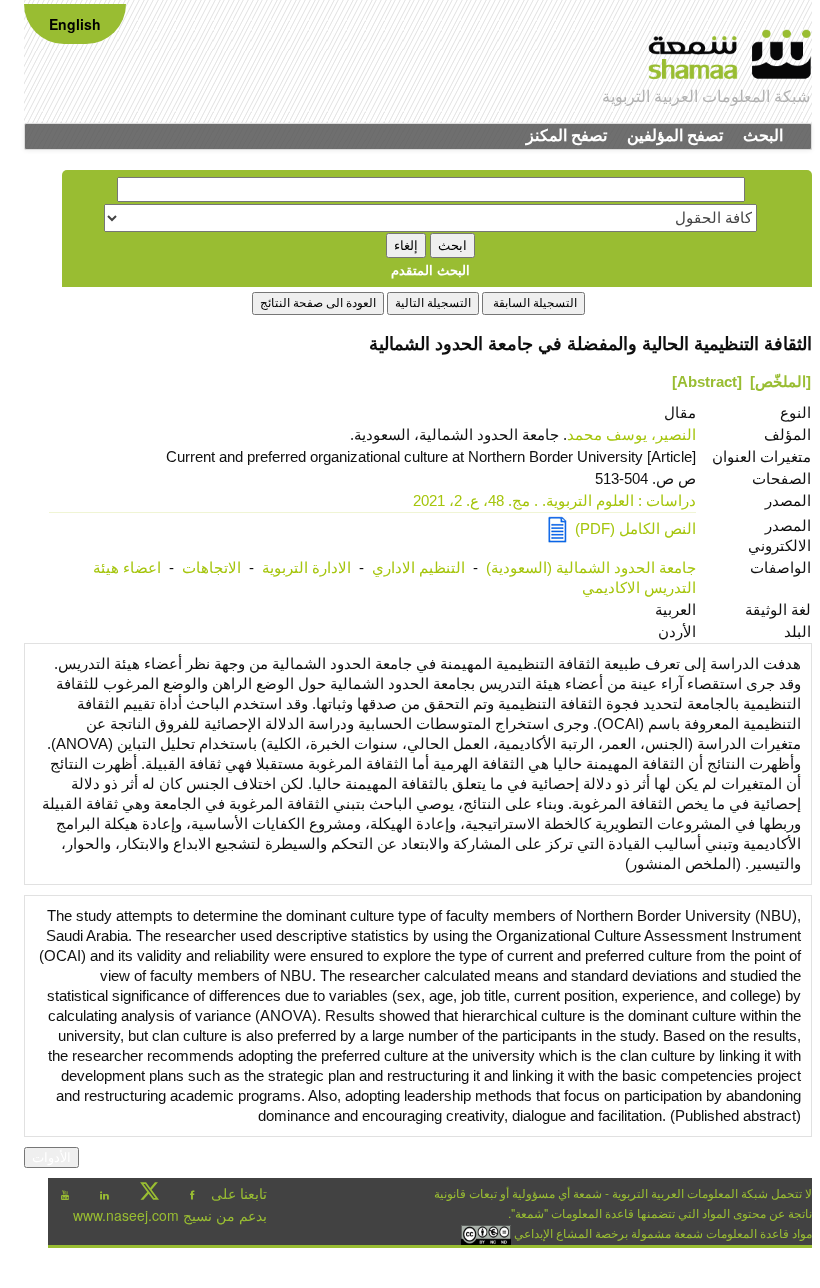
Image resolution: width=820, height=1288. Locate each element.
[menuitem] (763, 135)
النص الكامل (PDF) (631, 528)
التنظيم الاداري (418, 567)
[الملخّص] (780, 381)
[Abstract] (707, 381)
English (75, 24)
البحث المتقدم (430, 269)
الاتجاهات (211, 567)
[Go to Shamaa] (730, 46)
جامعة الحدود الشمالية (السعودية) (591, 567)
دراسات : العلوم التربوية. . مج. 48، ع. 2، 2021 (554, 500)
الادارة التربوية (306, 567)
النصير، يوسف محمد (631, 434)
